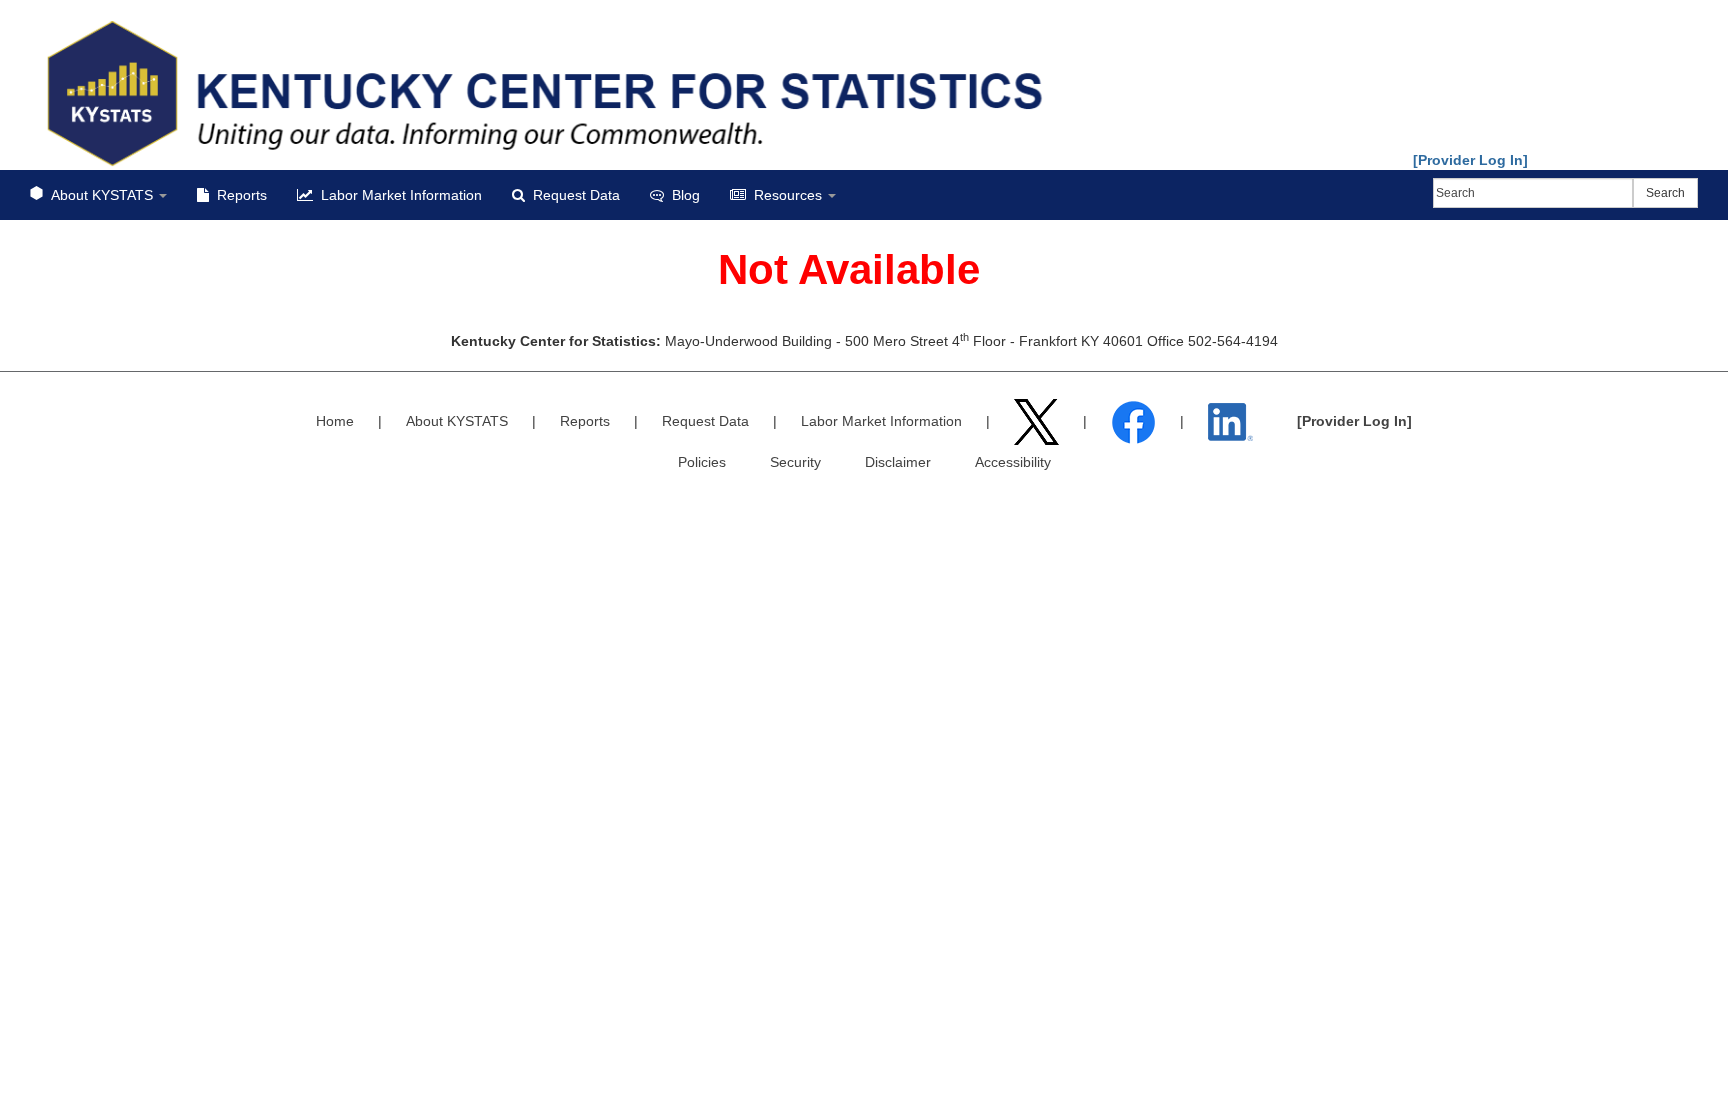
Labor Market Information (397, 195)
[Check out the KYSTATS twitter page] (1038, 421)
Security (795, 462)
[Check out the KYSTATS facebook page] (1135, 421)
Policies (702, 462)
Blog (682, 195)
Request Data (572, 195)
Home (335, 421)
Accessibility (1013, 462)
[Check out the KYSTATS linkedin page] (1232, 421)
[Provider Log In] (1470, 160)
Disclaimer (898, 462)
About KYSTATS (102, 195)
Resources (788, 195)
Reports (238, 195)
